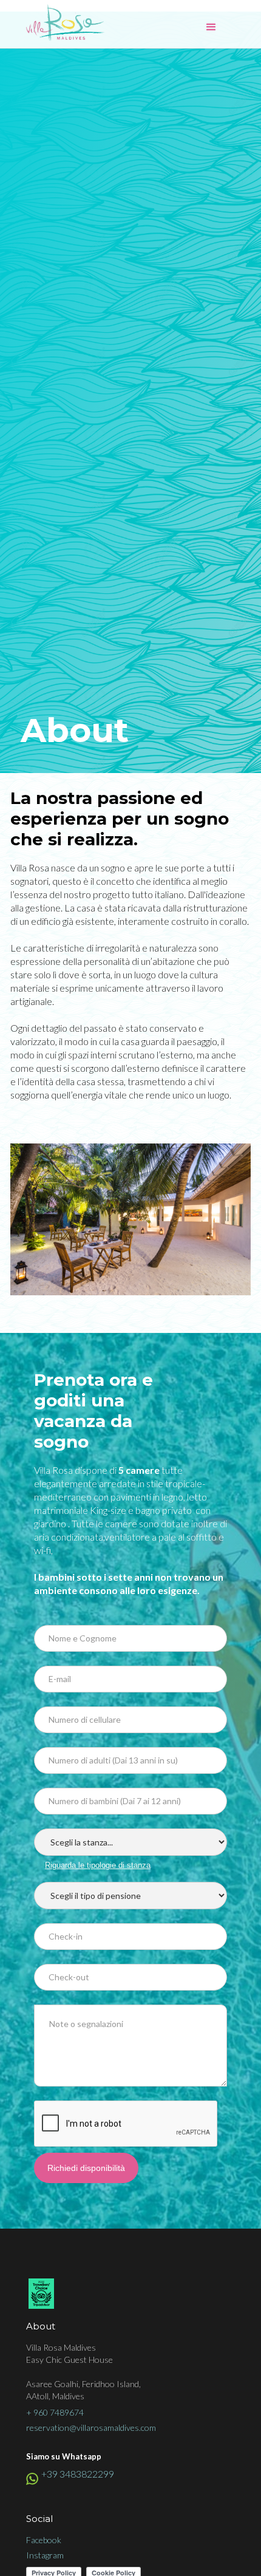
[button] (211, 27)
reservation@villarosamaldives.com (91, 2428)
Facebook (44, 2540)
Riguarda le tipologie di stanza (98, 1865)
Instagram (45, 2555)
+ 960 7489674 (55, 2412)
